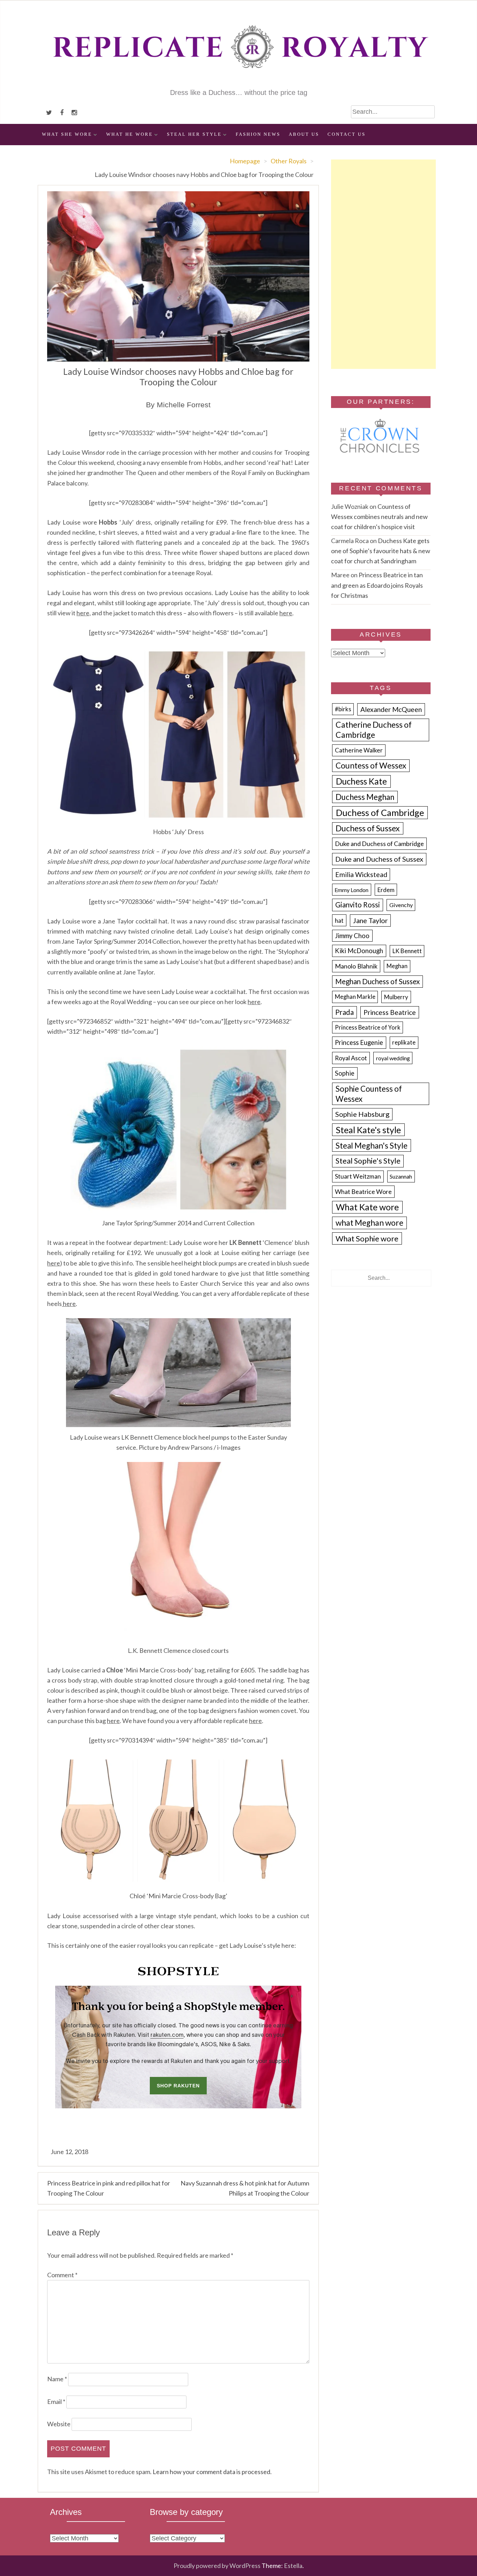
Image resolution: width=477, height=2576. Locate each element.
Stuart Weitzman (358, 1176)
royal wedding (393, 1058)
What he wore (130, 134)
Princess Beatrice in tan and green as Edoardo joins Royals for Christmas (377, 585)
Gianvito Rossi (358, 905)
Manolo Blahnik (356, 966)
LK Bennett (407, 951)
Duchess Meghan (365, 797)
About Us (304, 134)
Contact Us (347, 134)
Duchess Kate (361, 781)
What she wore (67, 134)
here (286, 613)
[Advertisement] (383, 264)
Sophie (345, 1073)
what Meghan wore (369, 1223)
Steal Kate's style (368, 1130)
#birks (343, 709)
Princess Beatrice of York (368, 1027)
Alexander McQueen (391, 709)
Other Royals (289, 161)
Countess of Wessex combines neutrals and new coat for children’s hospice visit (379, 517)
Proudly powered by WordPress (217, 2566)
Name (57, 2379)
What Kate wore (367, 1207)
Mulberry (396, 997)
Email (56, 2401)
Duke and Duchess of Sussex (379, 859)
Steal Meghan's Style (372, 1146)
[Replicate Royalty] (239, 83)
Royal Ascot (351, 1058)
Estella (293, 2566)
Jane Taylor (370, 920)
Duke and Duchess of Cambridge (379, 844)
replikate (404, 1042)
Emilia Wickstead (361, 874)
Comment (62, 2275)
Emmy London (351, 890)
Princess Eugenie (359, 1042)
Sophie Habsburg (362, 1114)
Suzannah (401, 1176)
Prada (344, 1012)
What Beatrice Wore (363, 1192)
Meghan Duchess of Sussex (377, 981)
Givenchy (401, 905)
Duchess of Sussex (368, 828)
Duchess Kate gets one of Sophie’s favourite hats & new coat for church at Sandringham (381, 551)
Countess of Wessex (371, 766)
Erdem (386, 890)
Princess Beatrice (390, 1012)
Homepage (245, 161)
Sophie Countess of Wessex (369, 1094)
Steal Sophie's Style (368, 1161)
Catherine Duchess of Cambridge (374, 730)
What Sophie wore (367, 1238)
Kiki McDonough (359, 951)
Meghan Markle (355, 997)
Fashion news (258, 134)
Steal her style (194, 134)
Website (59, 2424)
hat (339, 920)
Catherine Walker (359, 750)
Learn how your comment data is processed (211, 2472)
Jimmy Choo (352, 936)
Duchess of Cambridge (380, 812)
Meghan (397, 966)
